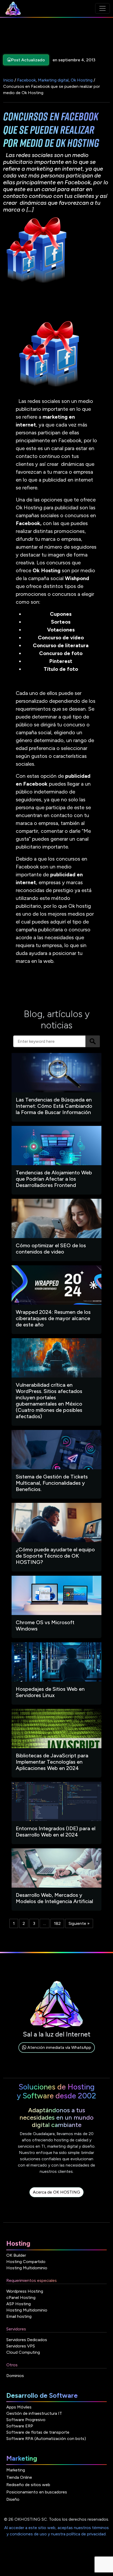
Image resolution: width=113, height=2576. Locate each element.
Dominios (15, 2376)
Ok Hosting (82, 80)
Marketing (16, 2470)
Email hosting (19, 2316)
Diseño (13, 2499)
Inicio (8, 80)
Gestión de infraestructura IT (34, 2413)
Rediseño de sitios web (28, 2485)
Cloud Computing (23, 2352)
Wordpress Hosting (25, 2291)
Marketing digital (53, 80)
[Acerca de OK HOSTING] (56, 2198)
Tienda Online (19, 2477)
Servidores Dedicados (27, 2340)
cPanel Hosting (21, 2297)
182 (57, 1923)
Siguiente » (79, 1923)
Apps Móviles (19, 2407)
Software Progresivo (26, 2420)
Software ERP (20, 2426)
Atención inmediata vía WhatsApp (59, 2047)
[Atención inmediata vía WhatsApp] (57, 2053)
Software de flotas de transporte (38, 2432)
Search (93, 1041)
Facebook (26, 80)
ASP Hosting (19, 2304)
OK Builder (16, 2255)
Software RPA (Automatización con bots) (46, 2439)
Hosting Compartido (26, 2262)
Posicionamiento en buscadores (37, 2492)
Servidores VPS (21, 2346)
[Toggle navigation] (102, 8)
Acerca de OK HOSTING (56, 2192)
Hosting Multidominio (27, 2268)
